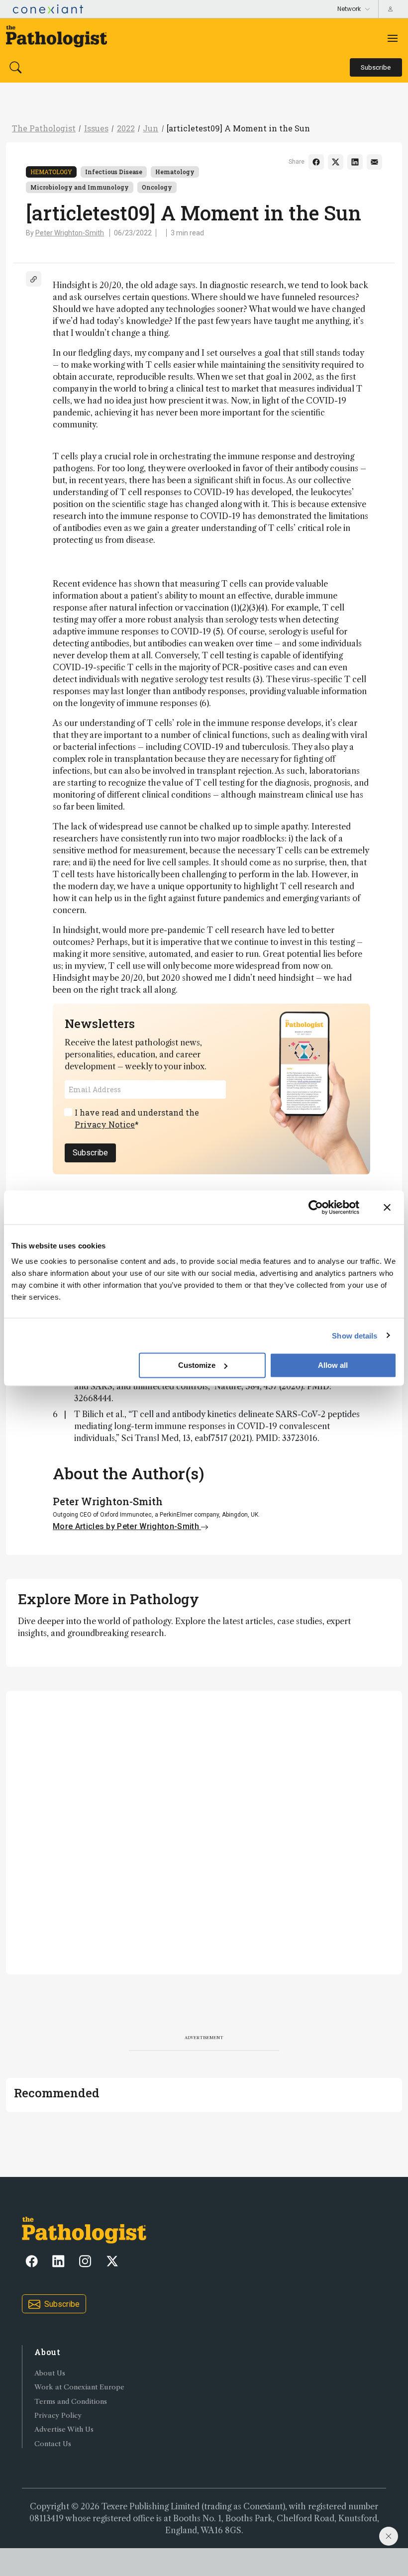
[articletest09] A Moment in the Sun (238, 128)
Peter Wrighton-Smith (70, 233)
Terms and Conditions (71, 2402)
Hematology (51, 172)
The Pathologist (44, 128)
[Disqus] (204, 1831)
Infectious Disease (114, 172)
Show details (355, 1335)
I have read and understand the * (137, 1118)
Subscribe (90, 1153)
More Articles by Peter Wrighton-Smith (127, 1526)
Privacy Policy (58, 2416)
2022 (126, 128)
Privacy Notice (105, 1124)
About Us (50, 2373)
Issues (96, 128)
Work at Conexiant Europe (79, 2387)
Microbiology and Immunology (80, 187)
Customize (197, 1365)
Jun (151, 128)
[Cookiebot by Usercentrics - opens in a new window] (316, 1207)
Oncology (157, 187)
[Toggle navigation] (393, 38)
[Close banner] (387, 1207)
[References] (34, 279)
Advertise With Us (64, 2429)
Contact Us (53, 2444)
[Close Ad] (389, 2536)
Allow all (333, 1365)
